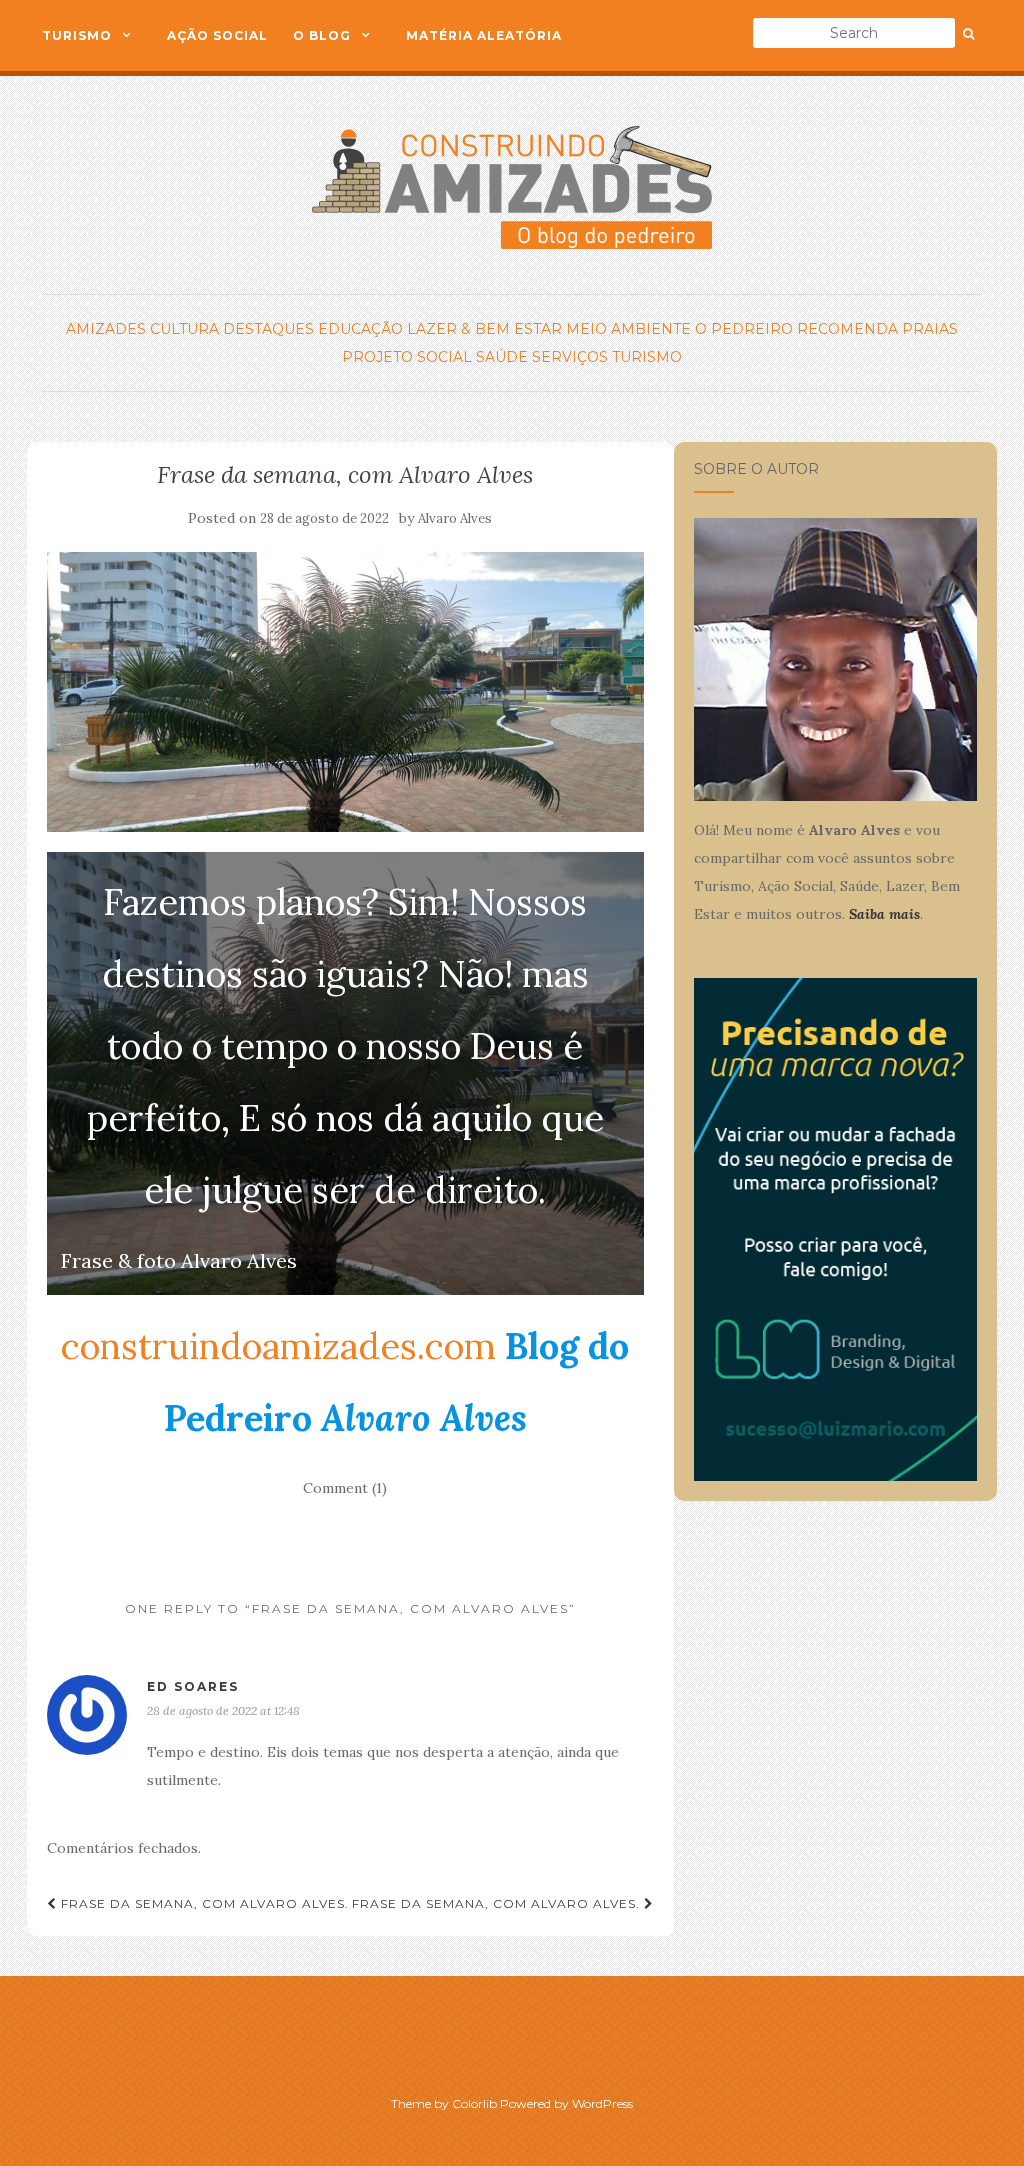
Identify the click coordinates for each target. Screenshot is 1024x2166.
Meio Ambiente (628, 329)
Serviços (570, 357)
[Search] (968, 34)
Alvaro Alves (455, 518)
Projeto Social (407, 357)
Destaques (268, 329)
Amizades (106, 329)
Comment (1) (345, 1488)
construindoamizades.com (278, 1346)
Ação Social (217, 35)
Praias (930, 329)
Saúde (502, 357)
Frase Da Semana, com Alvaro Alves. (203, 1903)
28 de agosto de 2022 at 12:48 (223, 1710)
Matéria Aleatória (484, 35)
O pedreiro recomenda (796, 329)
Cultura (184, 329)
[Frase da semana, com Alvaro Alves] (345, 692)
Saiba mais (884, 914)
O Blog (322, 35)
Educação (360, 329)
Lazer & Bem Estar (484, 329)
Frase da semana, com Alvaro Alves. (498, 1903)
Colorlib (474, 2103)
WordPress (602, 2103)
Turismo (77, 35)
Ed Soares (193, 1686)
